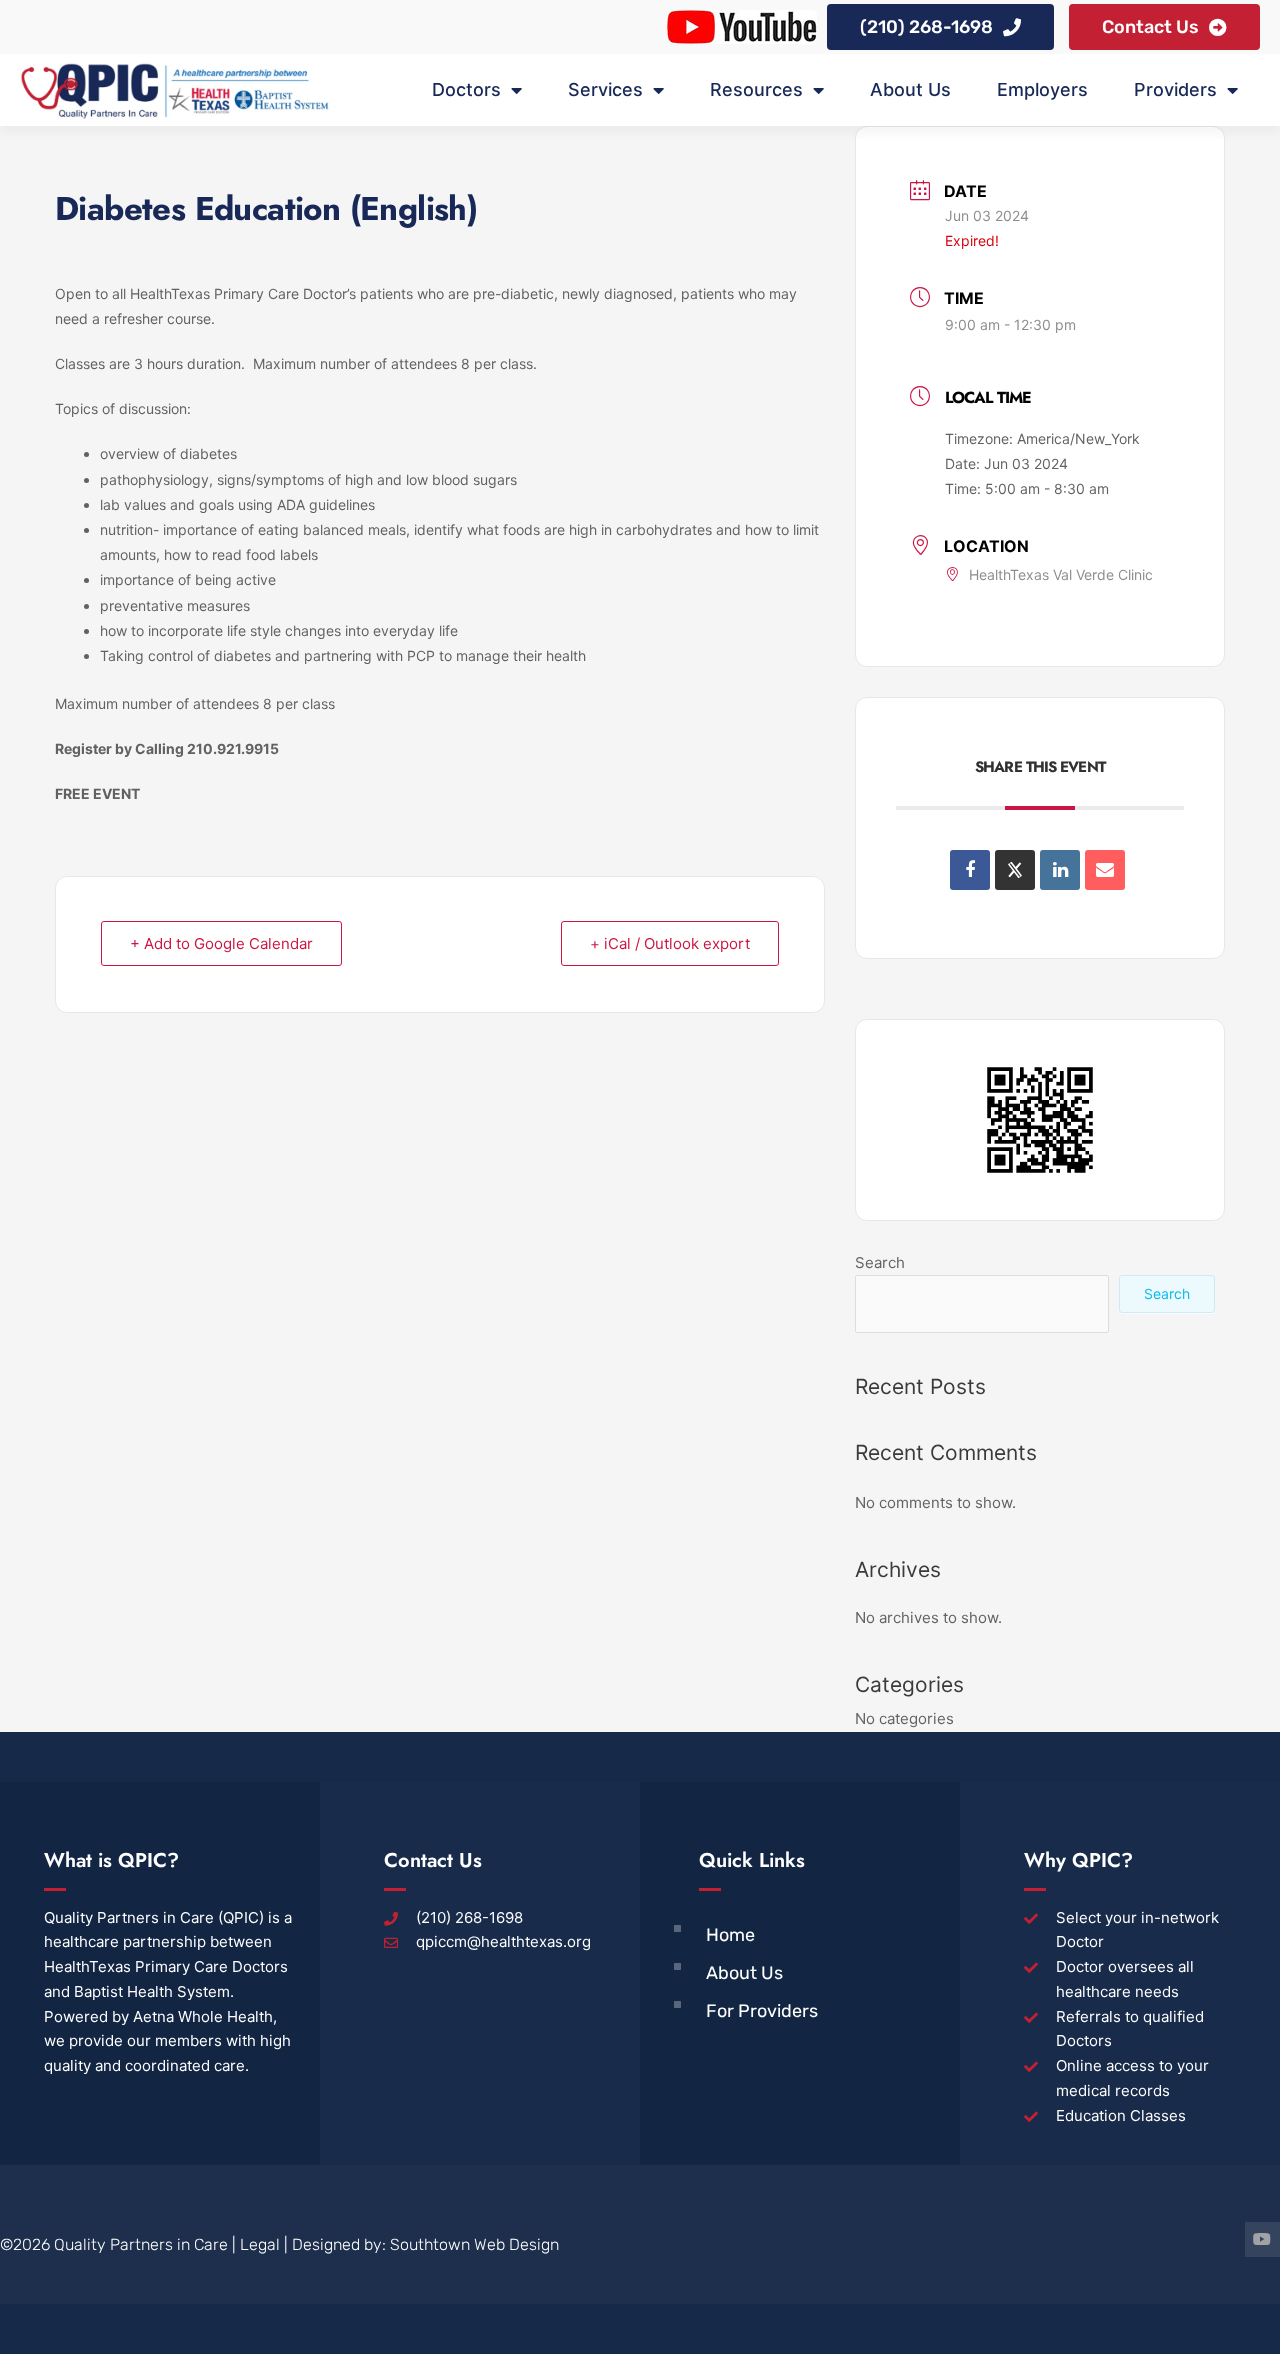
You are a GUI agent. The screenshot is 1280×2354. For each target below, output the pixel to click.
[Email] (1105, 870)
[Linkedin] (1060, 870)
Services (605, 89)
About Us (910, 89)
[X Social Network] (1015, 870)
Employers (1042, 89)
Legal (260, 2244)
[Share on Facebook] (970, 870)
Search (880, 1262)
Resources (756, 89)
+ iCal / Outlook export (670, 943)
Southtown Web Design (474, 2244)
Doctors (466, 89)
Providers (1175, 89)
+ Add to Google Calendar (221, 943)
